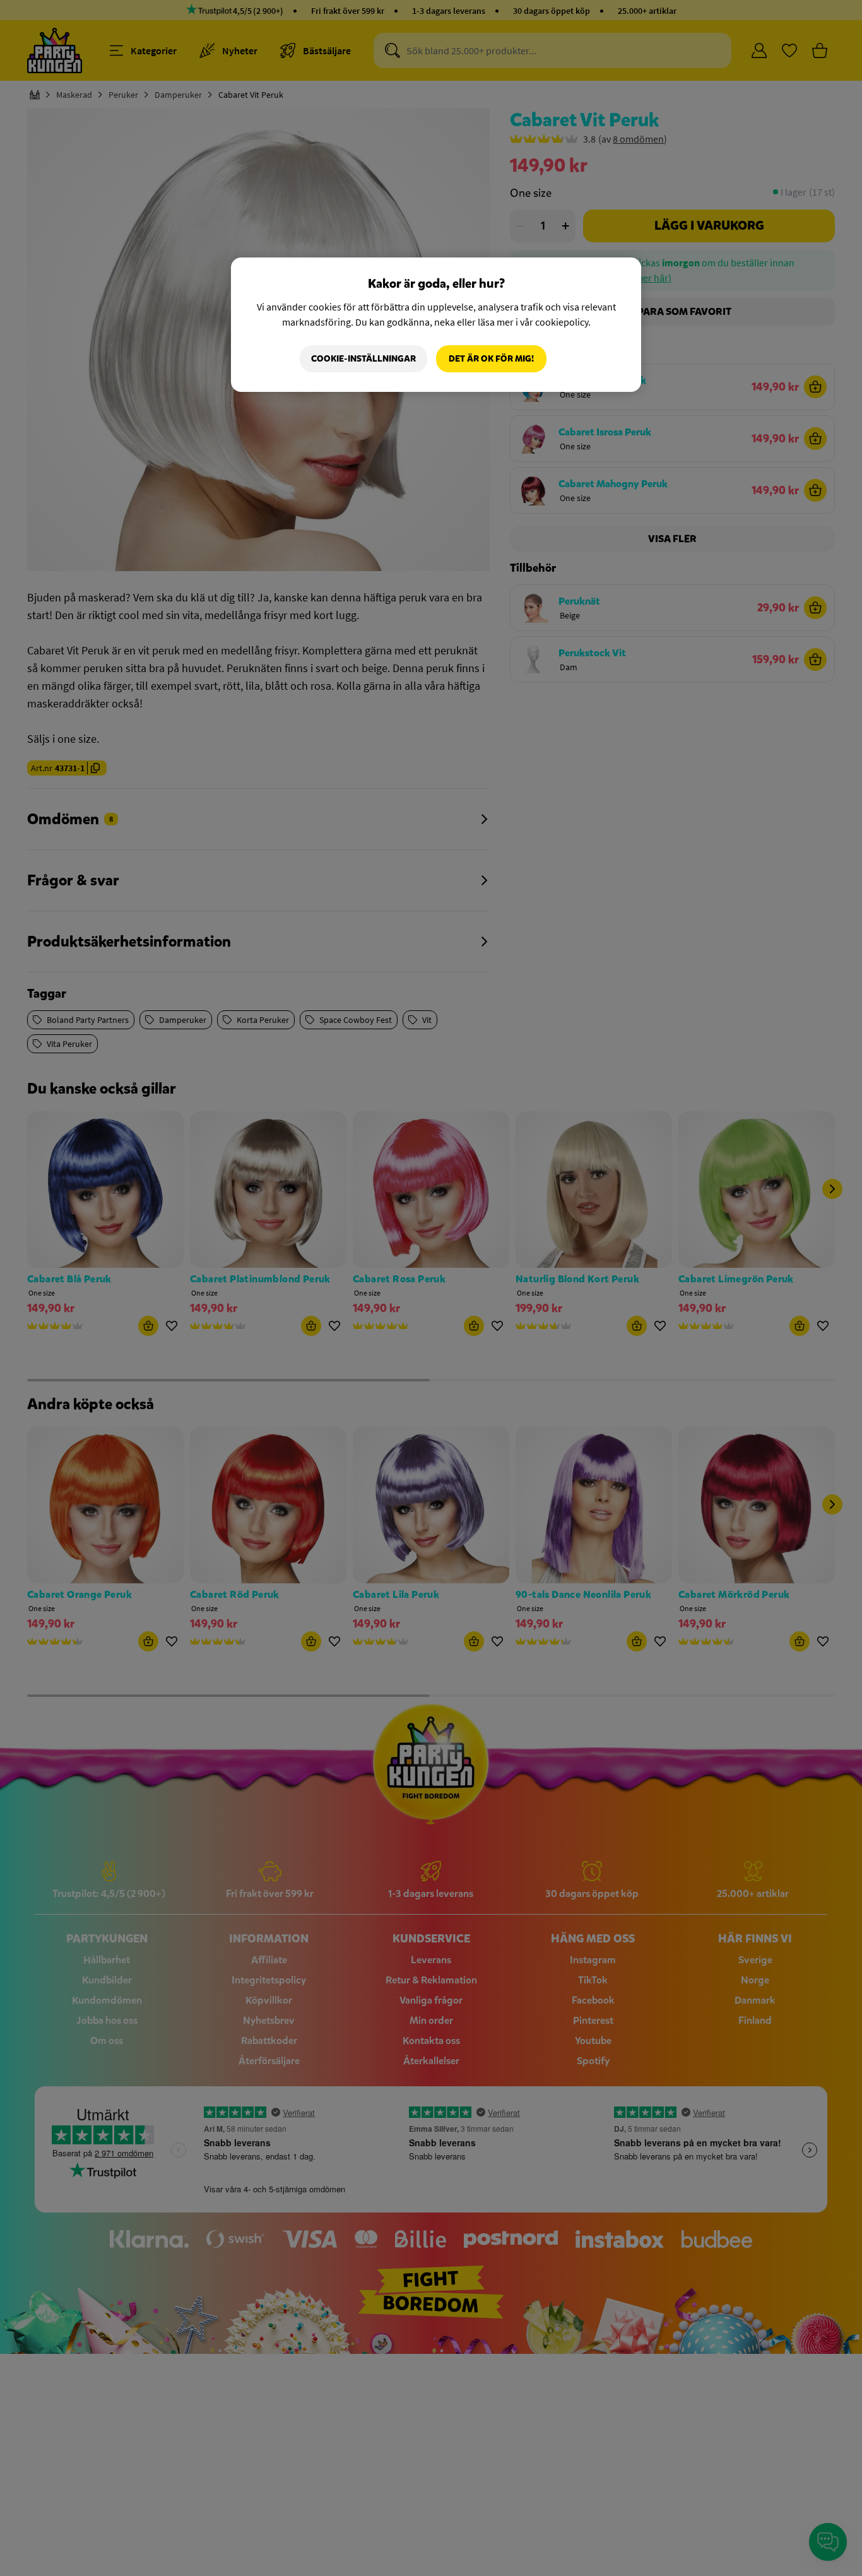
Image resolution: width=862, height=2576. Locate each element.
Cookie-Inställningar (363, 359)
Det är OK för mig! (491, 359)
